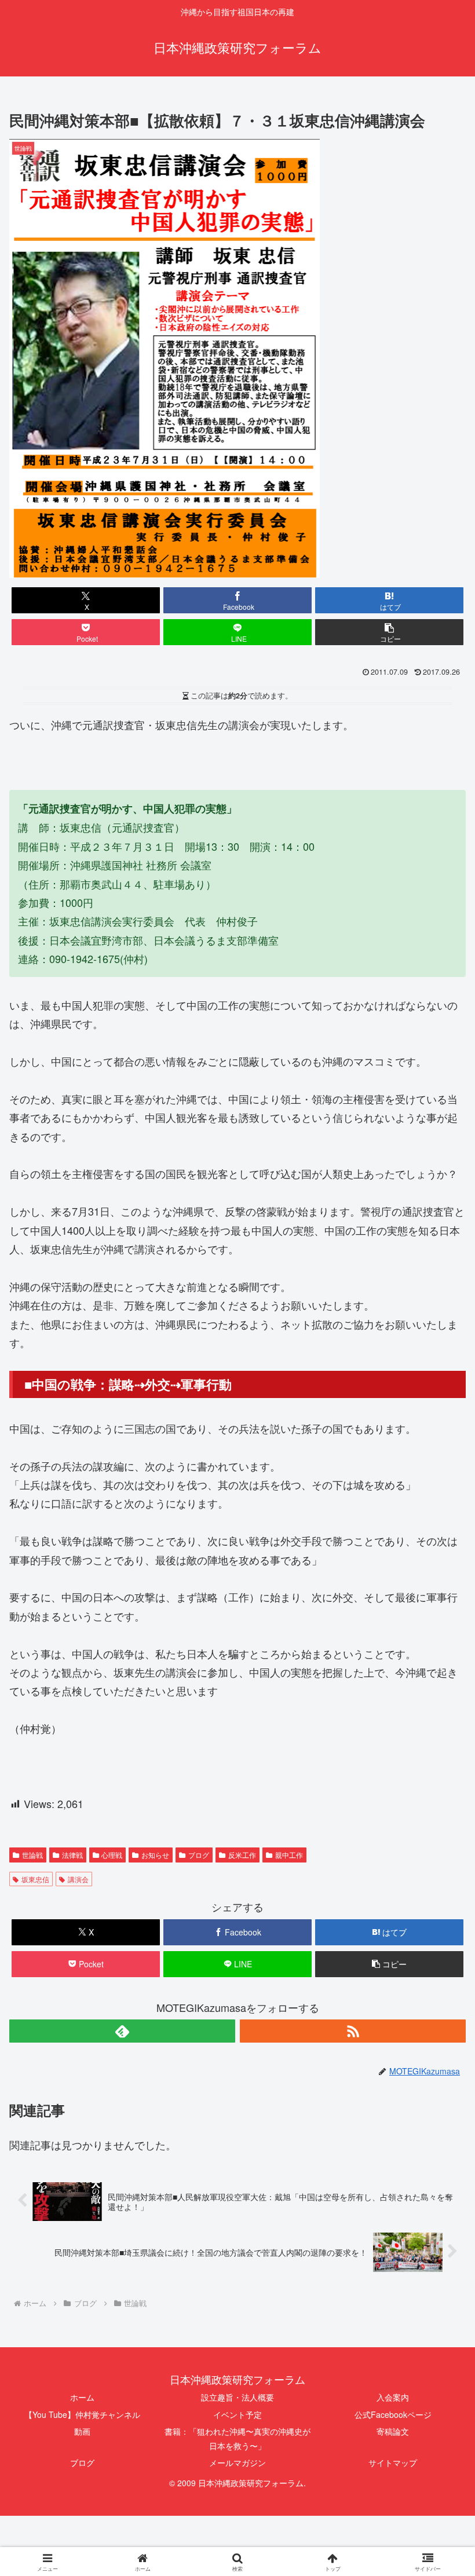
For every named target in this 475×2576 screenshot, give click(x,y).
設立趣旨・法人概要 (237, 2397)
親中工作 (289, 1855)
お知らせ (155, 1855)
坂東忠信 (35, 1879)
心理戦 (112, 1855)
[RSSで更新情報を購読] (353, 2031)
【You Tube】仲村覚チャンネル (82, 2414)
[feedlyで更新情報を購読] (122, 2031)
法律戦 (72, 1855)
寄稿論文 (393, 2431)
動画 (82, 2431)
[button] (389, 632)
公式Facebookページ (393, 2414)
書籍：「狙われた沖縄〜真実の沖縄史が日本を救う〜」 (237, 2438)
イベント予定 (237, 2414)
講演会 (78, 1879)
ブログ (199, 1855)
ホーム (82, 2397)
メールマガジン (237, 2462)
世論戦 (32, 1855)
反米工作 (242, 1855)
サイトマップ (393, 2462)
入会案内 (393, 2397)
